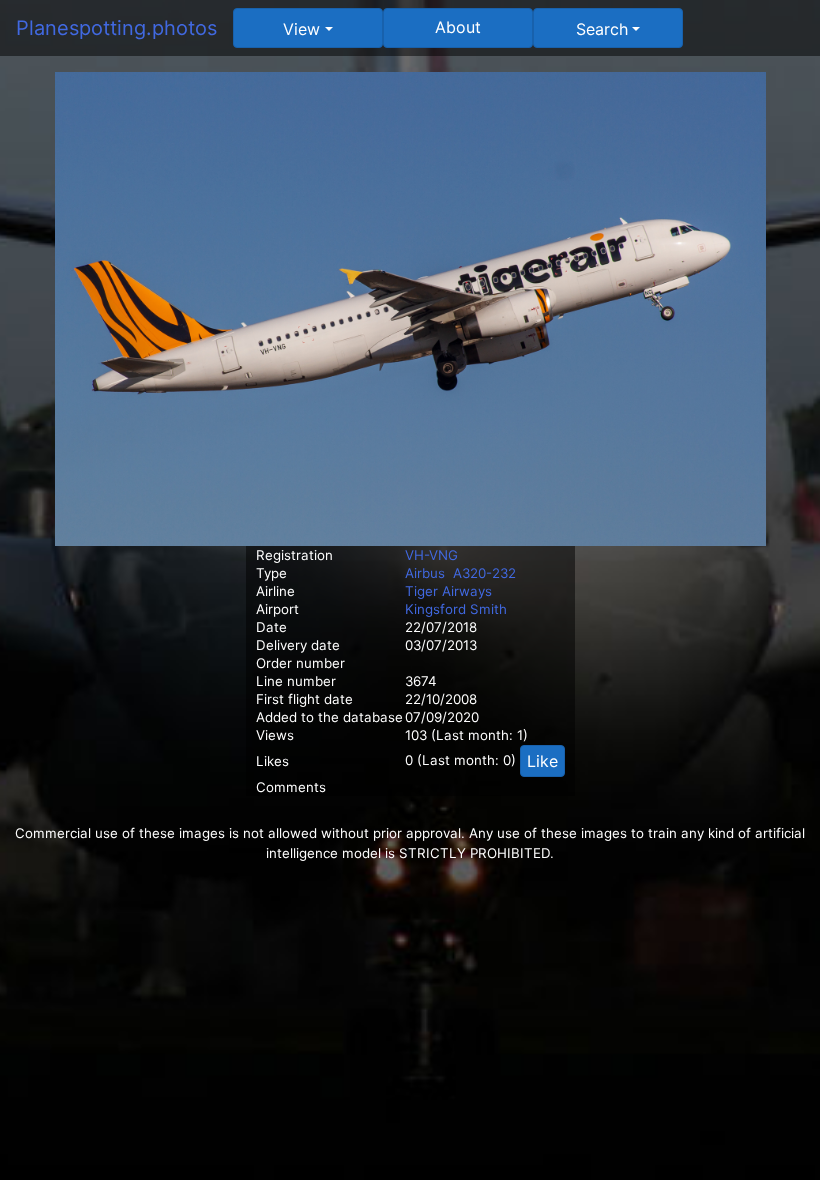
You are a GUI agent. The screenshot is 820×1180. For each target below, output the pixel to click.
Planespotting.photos (116, 28)
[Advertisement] (410, 1004)
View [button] (301, 29)
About (458, 27)
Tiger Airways (448, 591)
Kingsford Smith (456, 609)
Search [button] (602, 29)
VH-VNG (431, 555)
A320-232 (484, 573)
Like (542, 761)
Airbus (425, 573)
